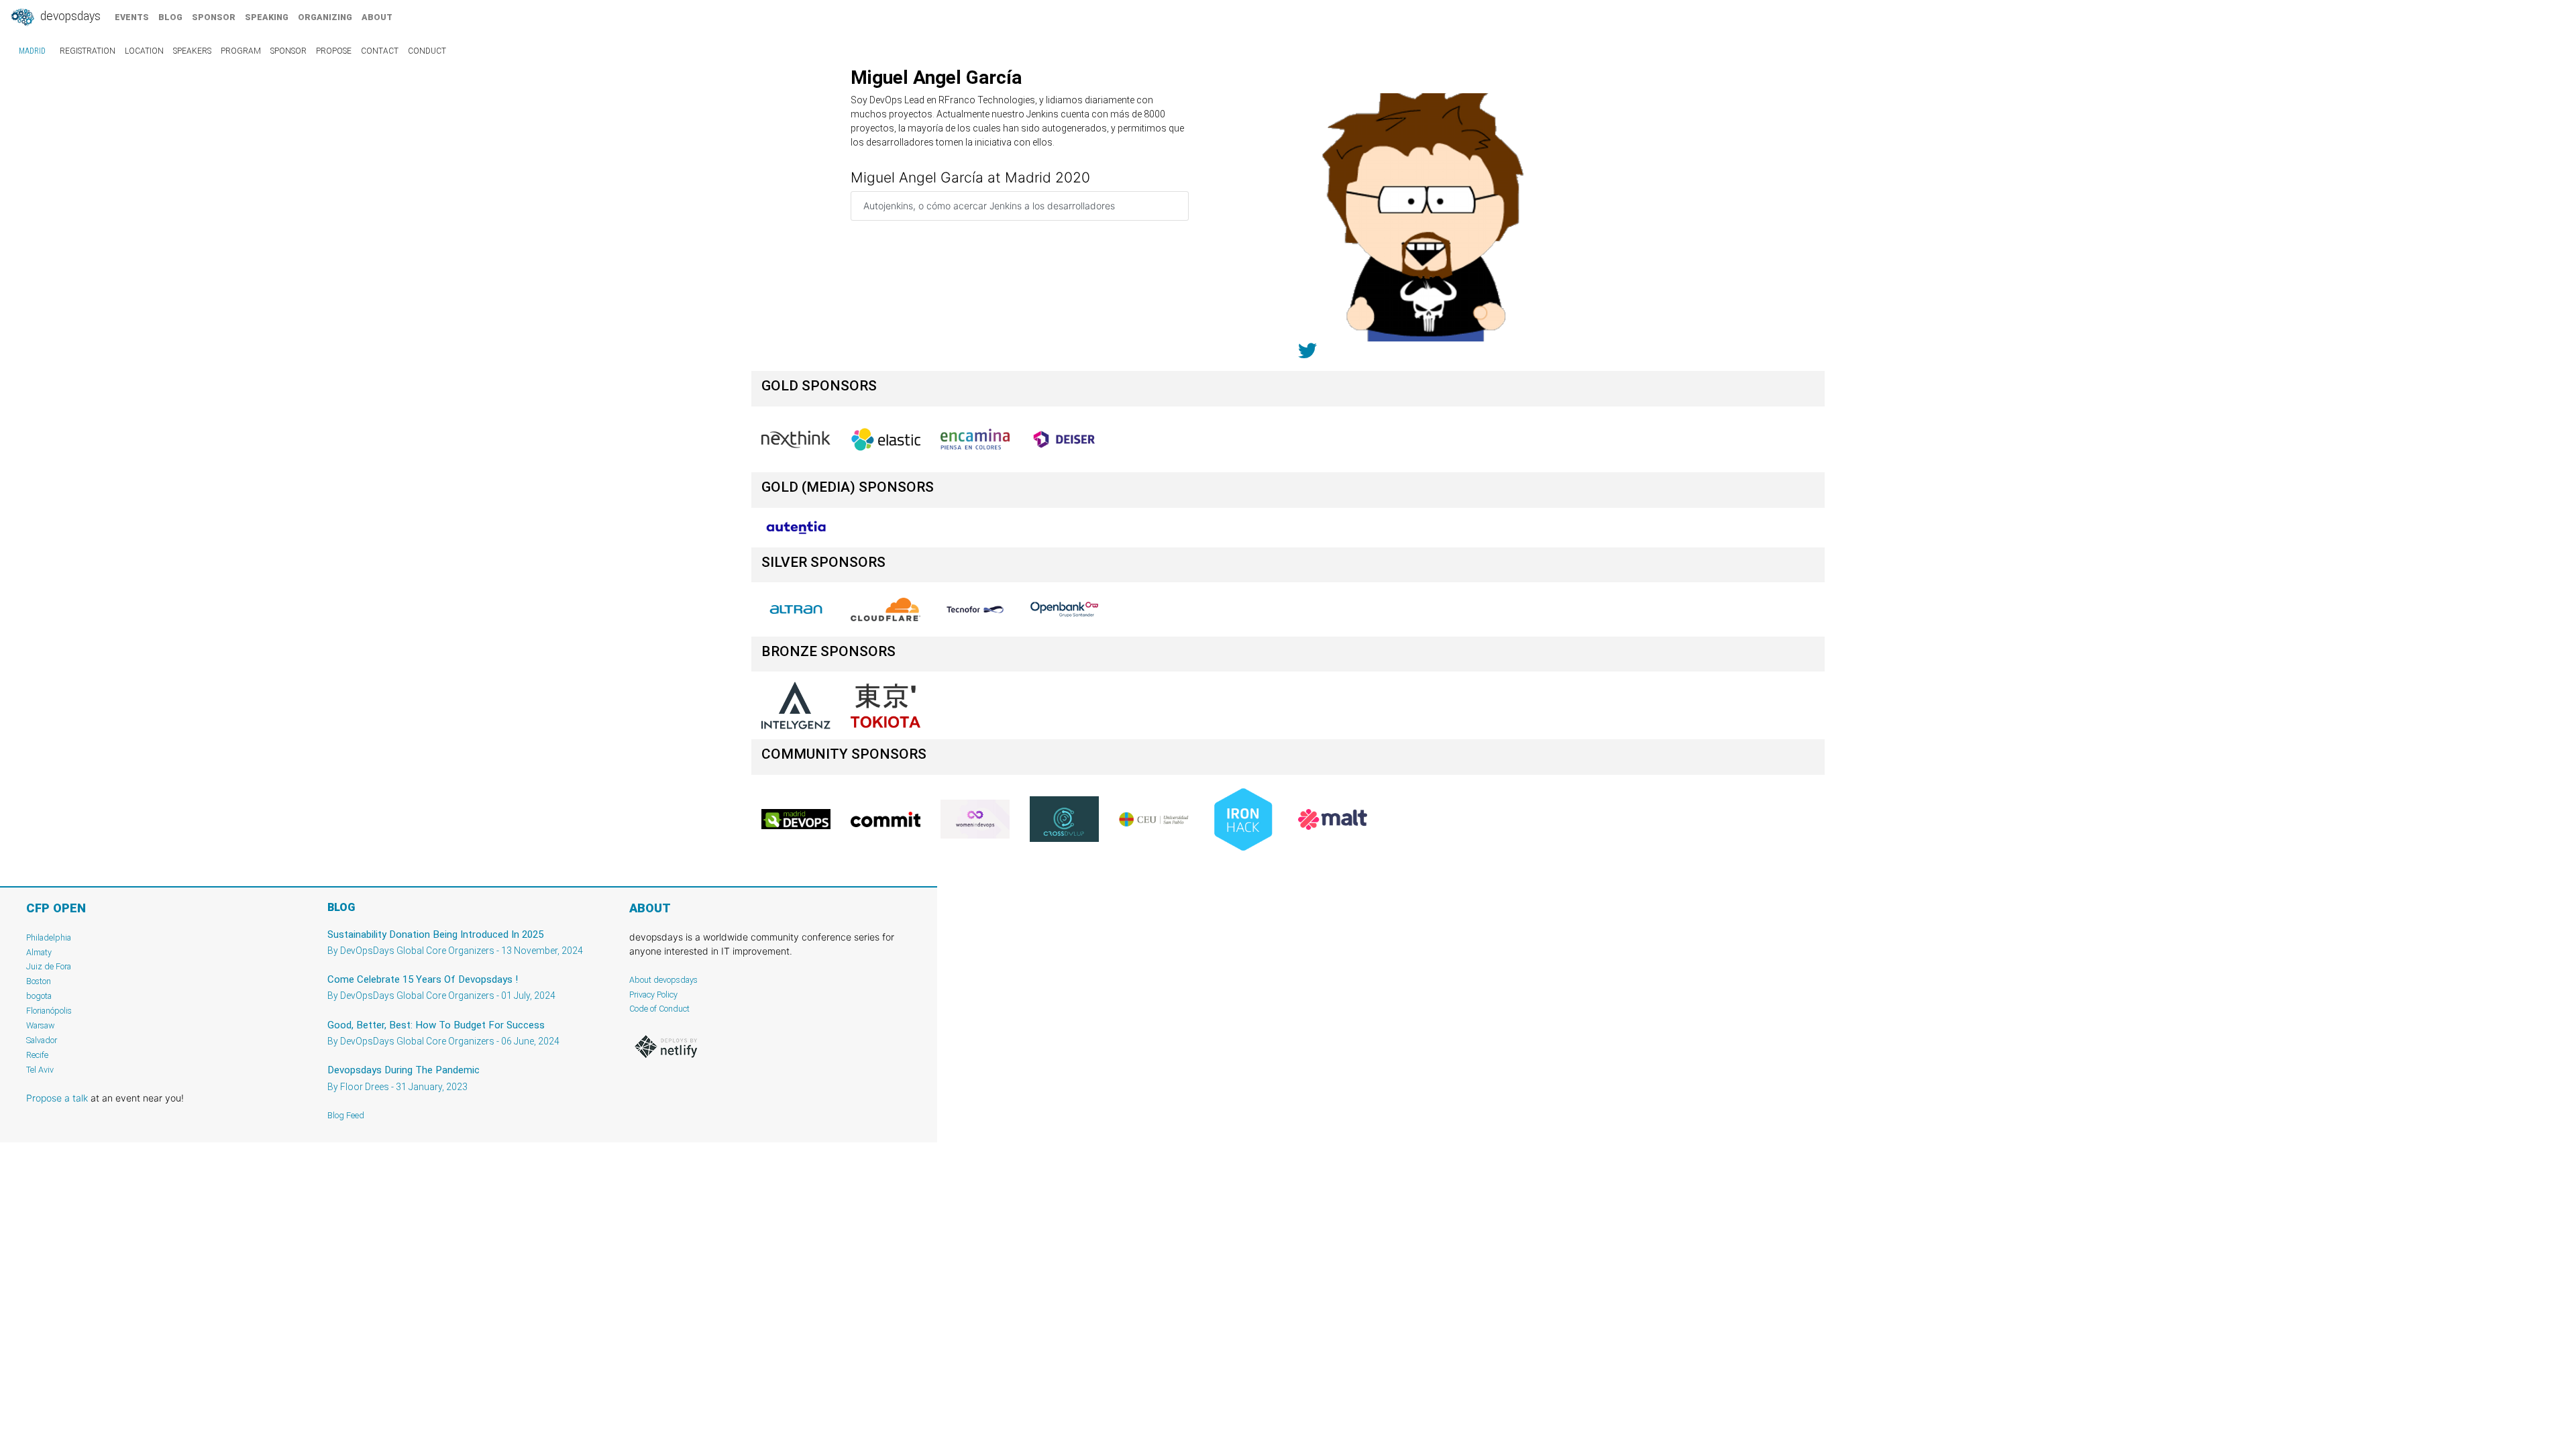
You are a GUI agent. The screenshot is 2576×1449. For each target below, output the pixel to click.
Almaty (39, 952)
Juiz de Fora (49, 966)
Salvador (42, 1040)
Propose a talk (57, 1098)
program (241, 51)
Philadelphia (49, 937)
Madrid (32, 51)
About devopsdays (663, 980)
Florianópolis (49, 1011)
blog (170, 17)
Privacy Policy (653, 995)
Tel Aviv (40, 1070)
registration (88, 51)
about (377, 17)
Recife (37, 1055)
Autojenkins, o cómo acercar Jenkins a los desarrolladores (989, 206)
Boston (39, 981)
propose (334, 51)
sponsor (214, 17)
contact (380, 51)
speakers (192, 51)
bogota (39, 996)
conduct (427, 51)
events (132, 17)
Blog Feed (346, 1115)
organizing (325, 17)
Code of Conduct (659, 1009)
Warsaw (41, 1025)
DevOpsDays (69, 16)
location (144, 51)
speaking (267, 17)
